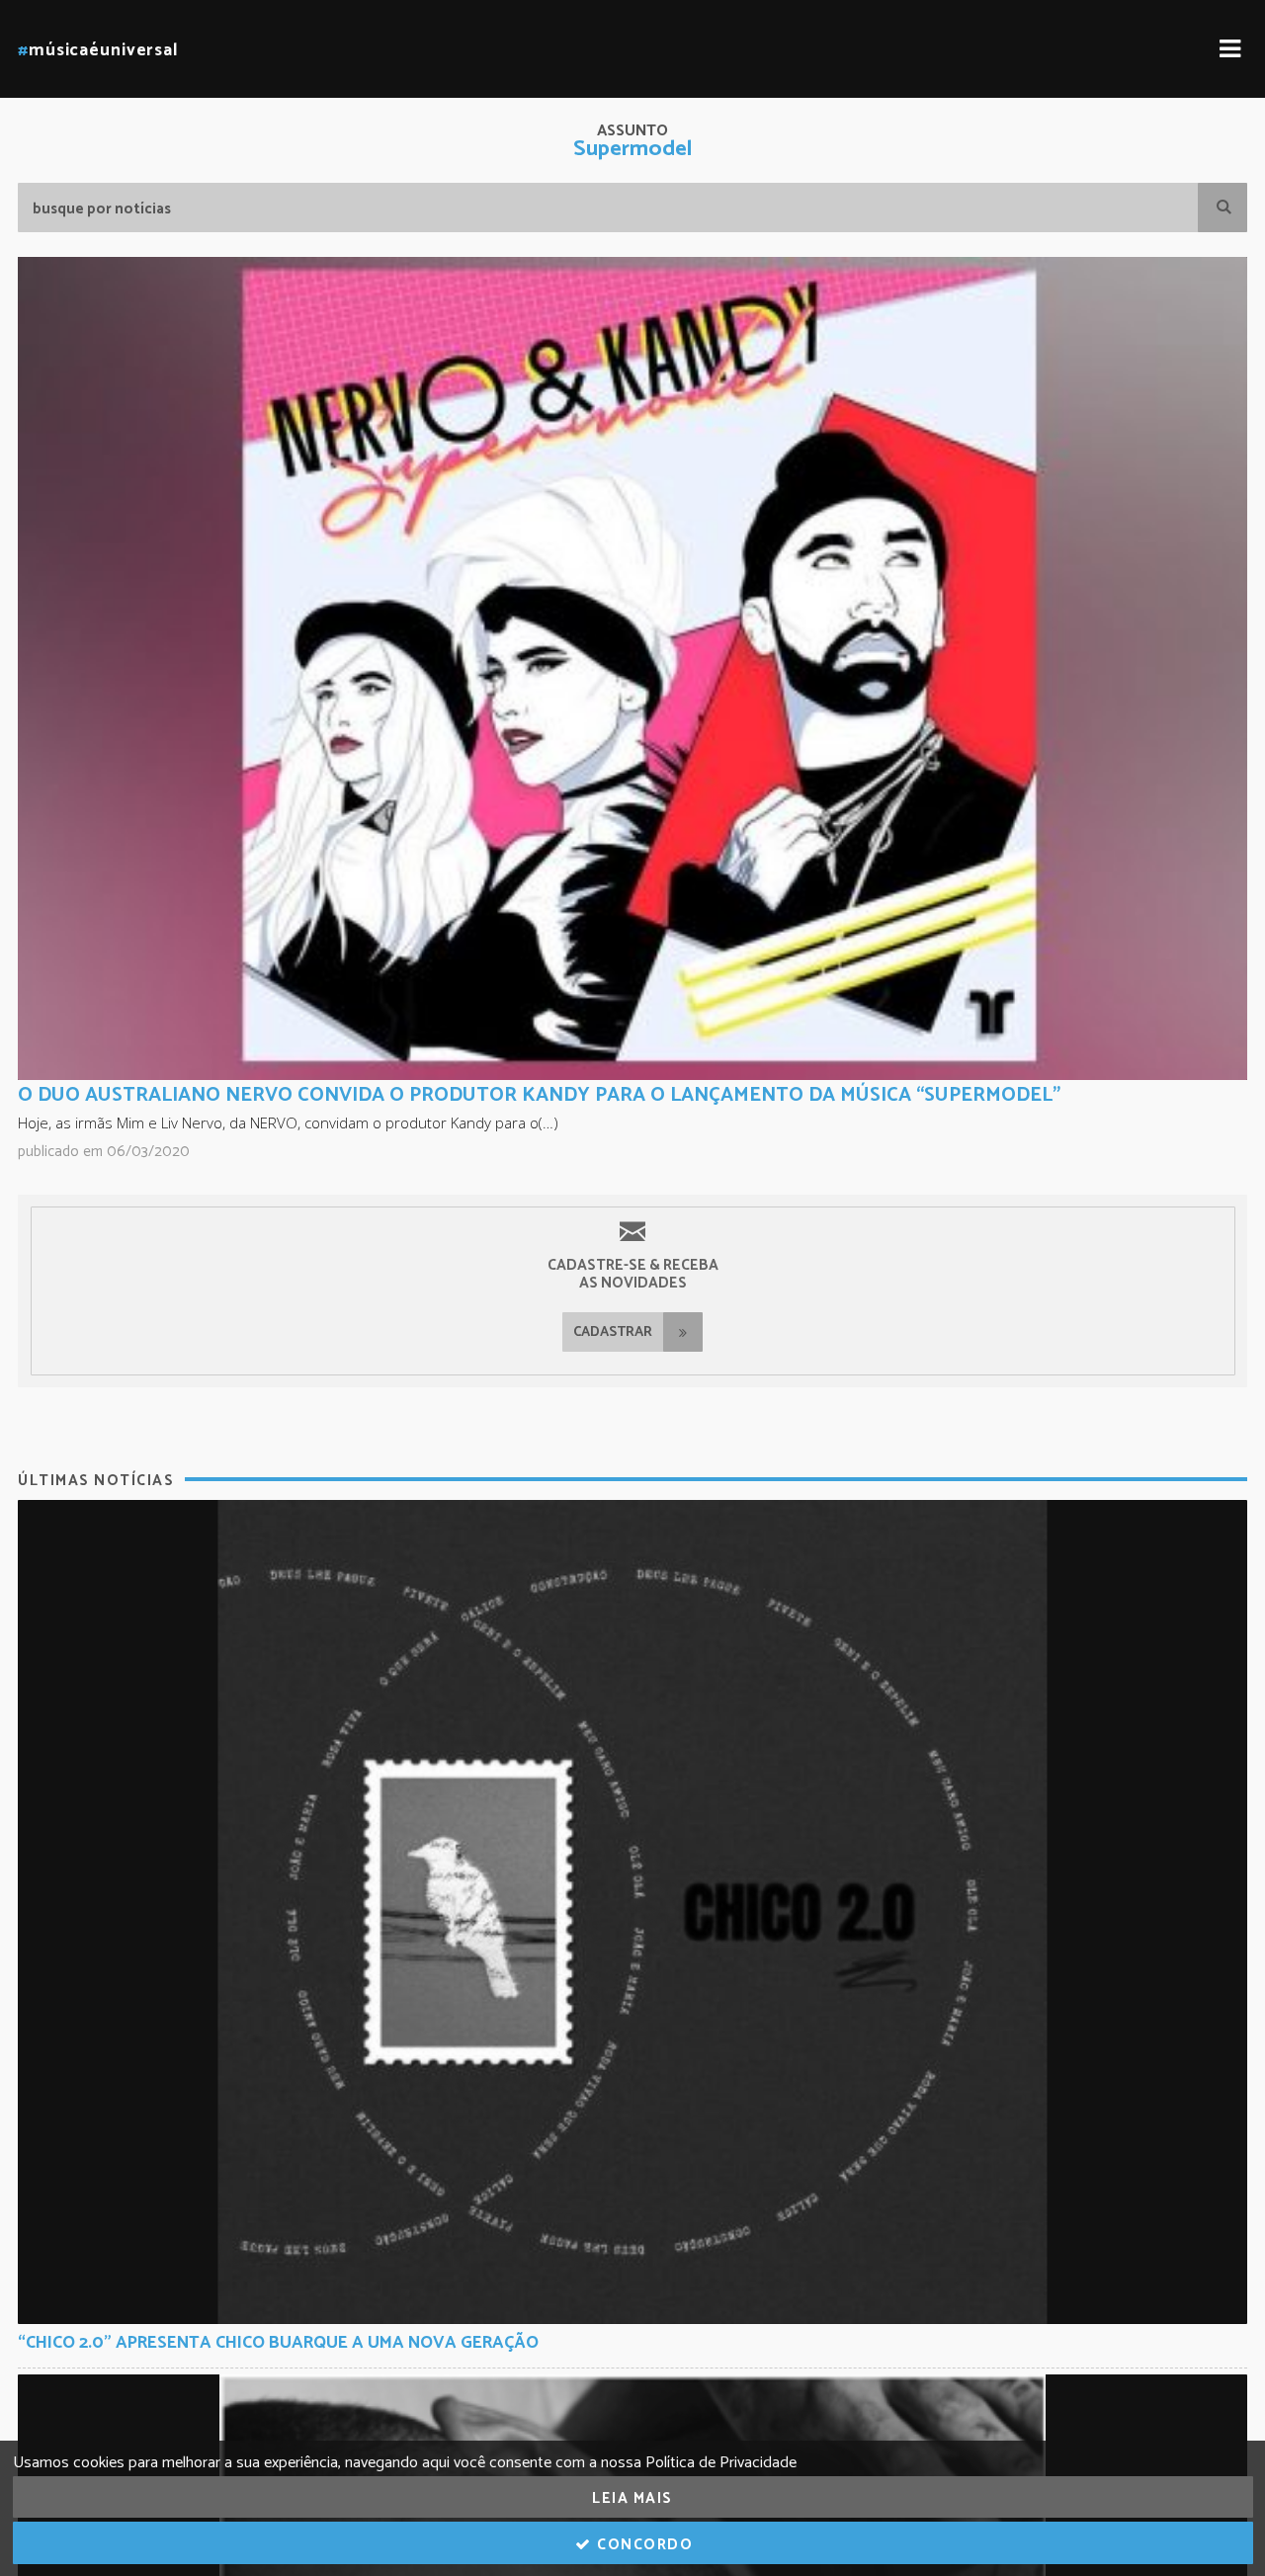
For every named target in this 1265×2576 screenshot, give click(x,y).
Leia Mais (632, 2498)
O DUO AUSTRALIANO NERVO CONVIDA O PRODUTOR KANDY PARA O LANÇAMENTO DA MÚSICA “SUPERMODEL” (539, 1095)
